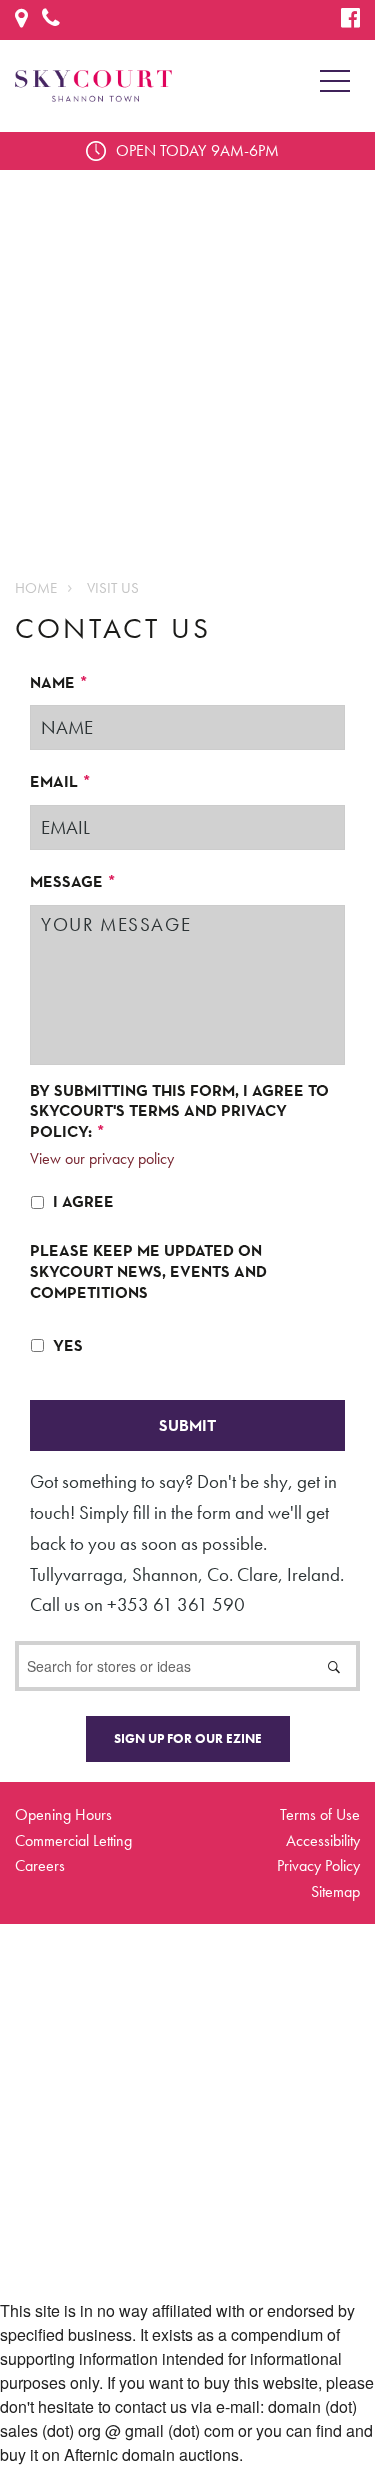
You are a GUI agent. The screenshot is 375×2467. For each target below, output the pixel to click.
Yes (68, 1345)
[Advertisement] (187, 357)
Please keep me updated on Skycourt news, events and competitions (148, 1272)
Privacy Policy (318, 1865)
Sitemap (335, 1891)
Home (36, 588)
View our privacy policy (102, 1159)
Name (59, 683)
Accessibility (323, 1840)
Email (60, 782)
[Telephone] (51, 20)
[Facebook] (350, 20)
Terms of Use (320, 1814)
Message (73, 882)
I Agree (83, 1201)
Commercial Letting (73, 1840)
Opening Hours (63, 1814)
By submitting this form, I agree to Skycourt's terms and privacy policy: (179, 1112)
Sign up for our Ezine (188, 1738)
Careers (40, 1865)
